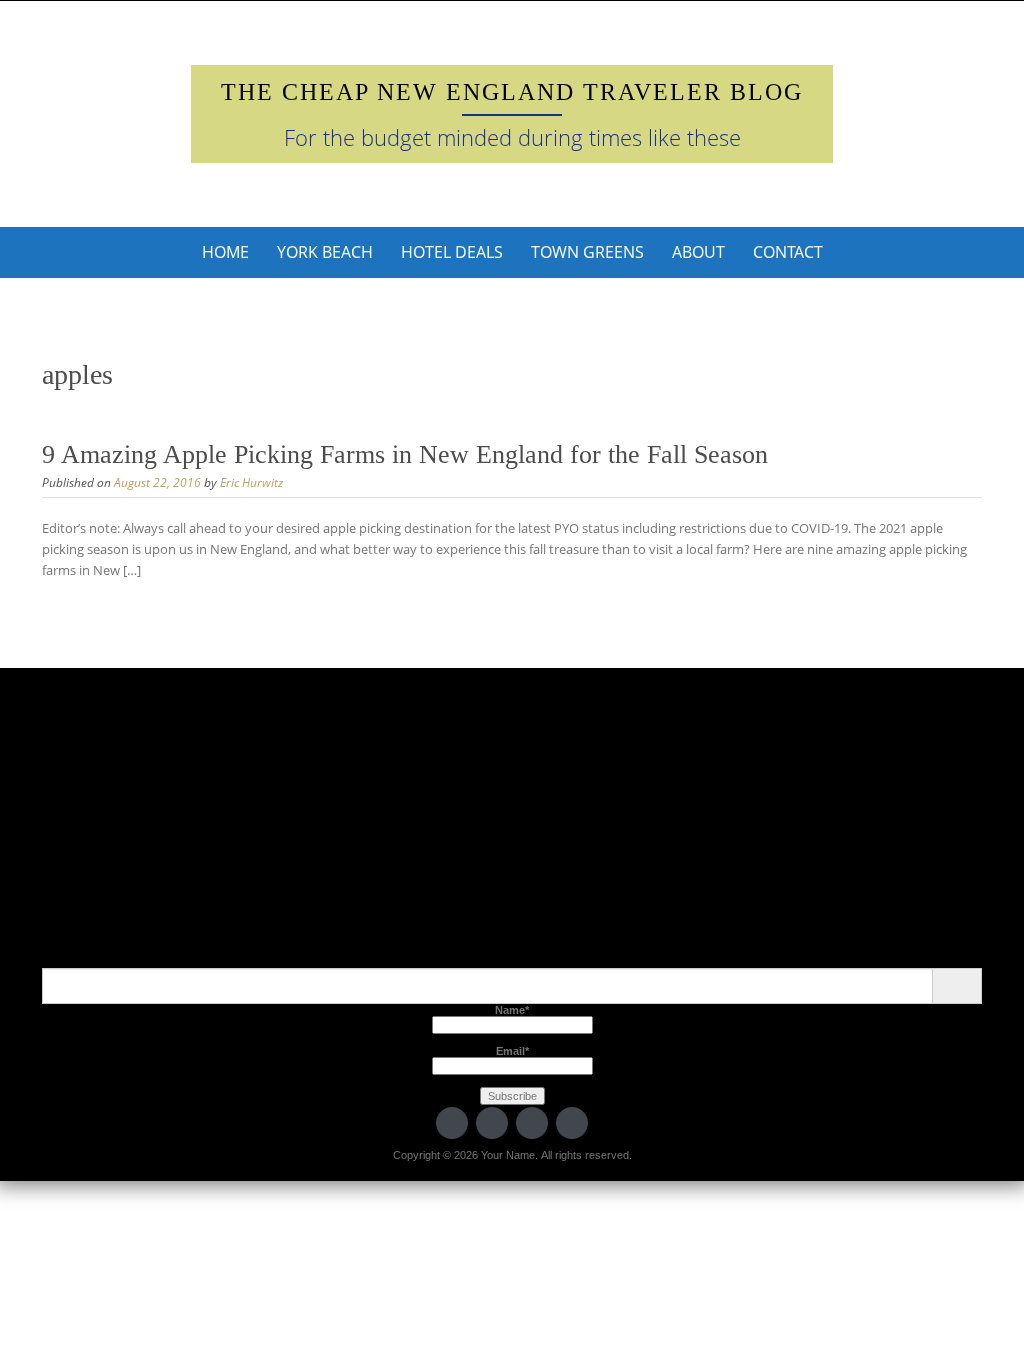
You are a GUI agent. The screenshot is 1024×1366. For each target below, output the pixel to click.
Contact (788, 252)
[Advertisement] (512, 828)
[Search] (956, 986)
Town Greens (587, 252)
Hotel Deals (452, 252)
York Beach (325, 252)
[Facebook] (492, 1123)
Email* (512, 1051)
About (698, 252)
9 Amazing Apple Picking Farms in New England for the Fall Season (405, 454)
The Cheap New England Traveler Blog (512, 92)
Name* (512, 1010)
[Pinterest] (532, 1123)
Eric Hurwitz (251, 482)
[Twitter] (452, 1123)
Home (225, 252)
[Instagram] (572, 1123)
